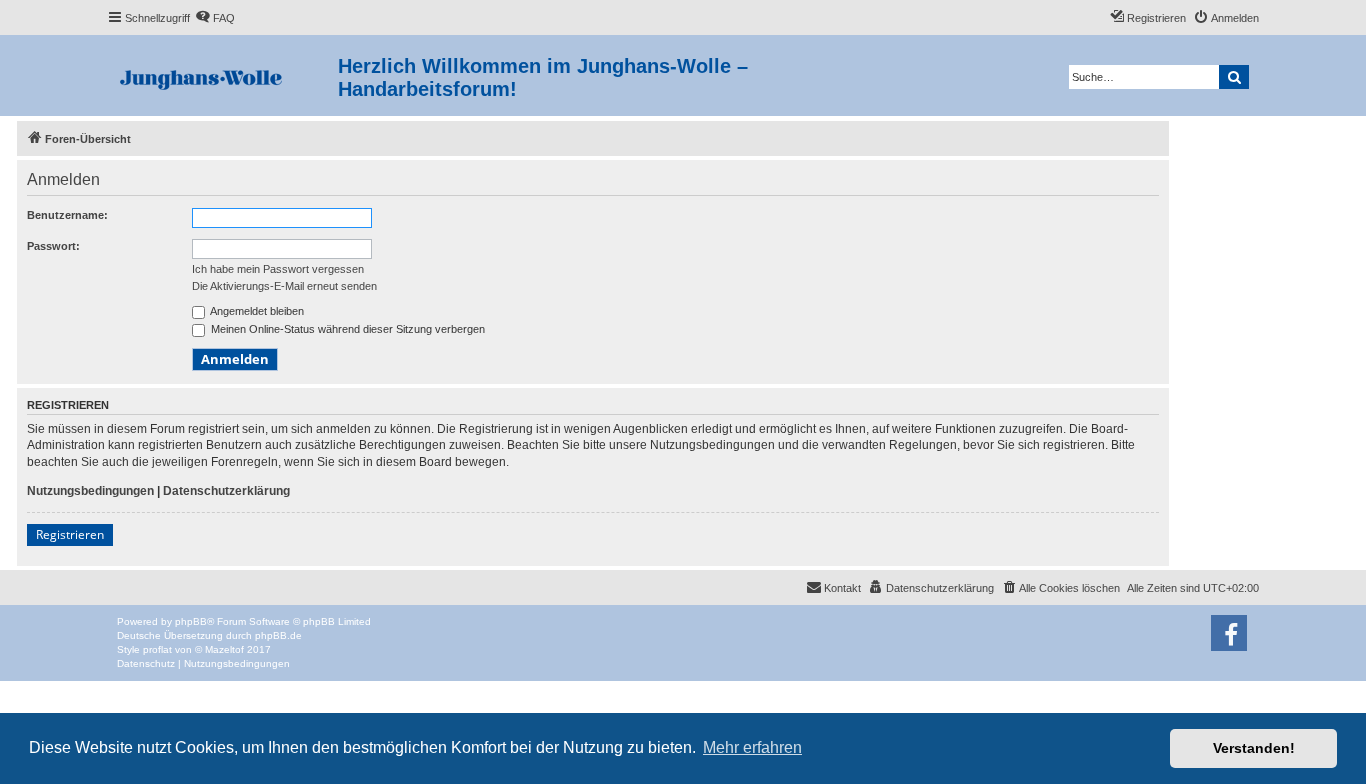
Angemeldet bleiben (256, 311)
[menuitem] (215, 18)
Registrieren (70, 534)
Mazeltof (224, 649)
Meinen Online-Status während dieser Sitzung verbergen (346, 329)
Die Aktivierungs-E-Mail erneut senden (284, 286)
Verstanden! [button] (1254, 748)
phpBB (191, 621)
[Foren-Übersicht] (222, 75)
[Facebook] (1229, 633)
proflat (157, 649)
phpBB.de (278, 635)
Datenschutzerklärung (226, 491)
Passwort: (53, 246)
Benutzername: (67, 215)
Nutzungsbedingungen (90, 491)
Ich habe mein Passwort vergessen (278, 269)
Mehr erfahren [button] (752, 747)
